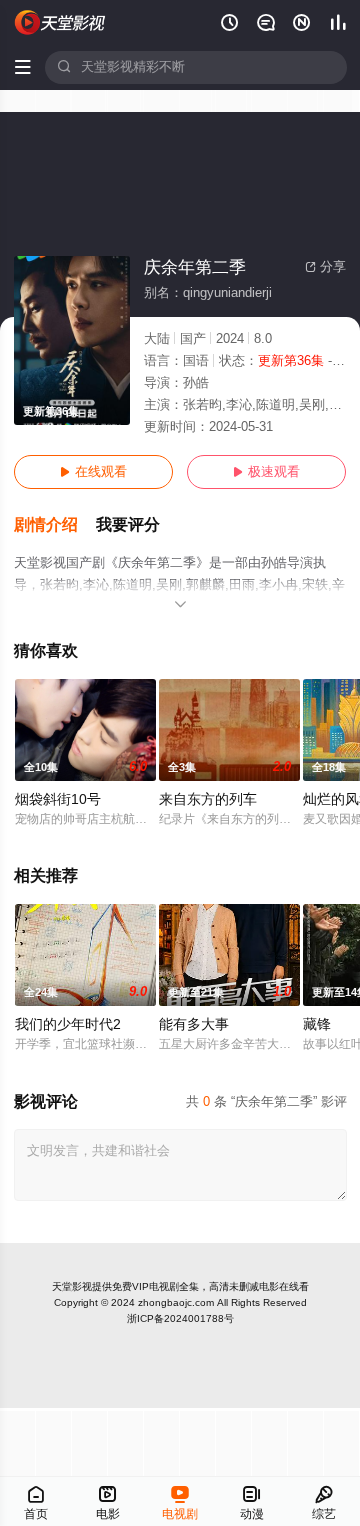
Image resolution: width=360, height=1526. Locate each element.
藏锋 (317, 1024)
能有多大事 (194, 1024)
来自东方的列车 (208, 799)
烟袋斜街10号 (58, 799)
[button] (55, 525)
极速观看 (266, 472)
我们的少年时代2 (68, 1024)
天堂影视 (72, 1286)
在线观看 (93, 472)
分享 (325, 267)
